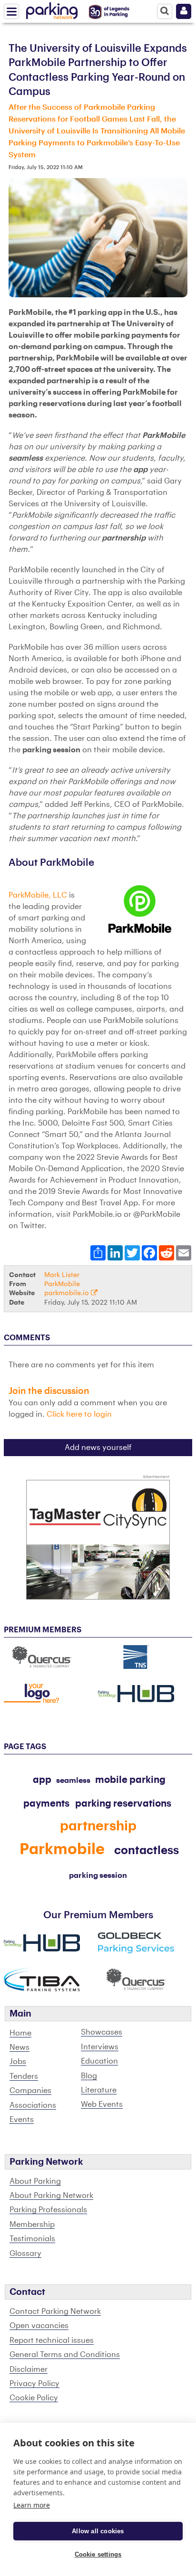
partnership (98, 1826)
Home (20, 2033)
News (20, 2047)
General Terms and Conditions (65, 2355)
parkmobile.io (68, 1293)
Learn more (32, 2505)
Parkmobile (62, 1849)
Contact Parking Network (55, 2311)
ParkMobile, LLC (38, 895)
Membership (32, 2225)
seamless (73, 1780)
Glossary (25, 2254)
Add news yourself (98, 1448)
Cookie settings (98, 2554)
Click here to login (79, 1414)
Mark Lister (62, 1275)
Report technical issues (52, 2340)
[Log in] (184, 11)
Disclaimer (29, 2369)
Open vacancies (39, 2326)
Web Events (102, 2104)
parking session (98, 1875)
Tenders (24, 2076)
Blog (89, 2076)
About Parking (35, 2181)
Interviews (100, 2047)
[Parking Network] (52, 9)
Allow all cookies (98, 2531)
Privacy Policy (34, 2384)
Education (99, 2061)
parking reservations (123, 1804)
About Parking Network (51, 2196)
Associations (33, 2105)
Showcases (102, 2032)
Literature (99, 2090)
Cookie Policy (34, 2398)
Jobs (18, 2062)
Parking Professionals (48, 2210)
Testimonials (32, 2239)
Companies (30, 2091)
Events (22, 2120)
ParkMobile (62, 1284)
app (42, 1780)
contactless (147, 1850)
